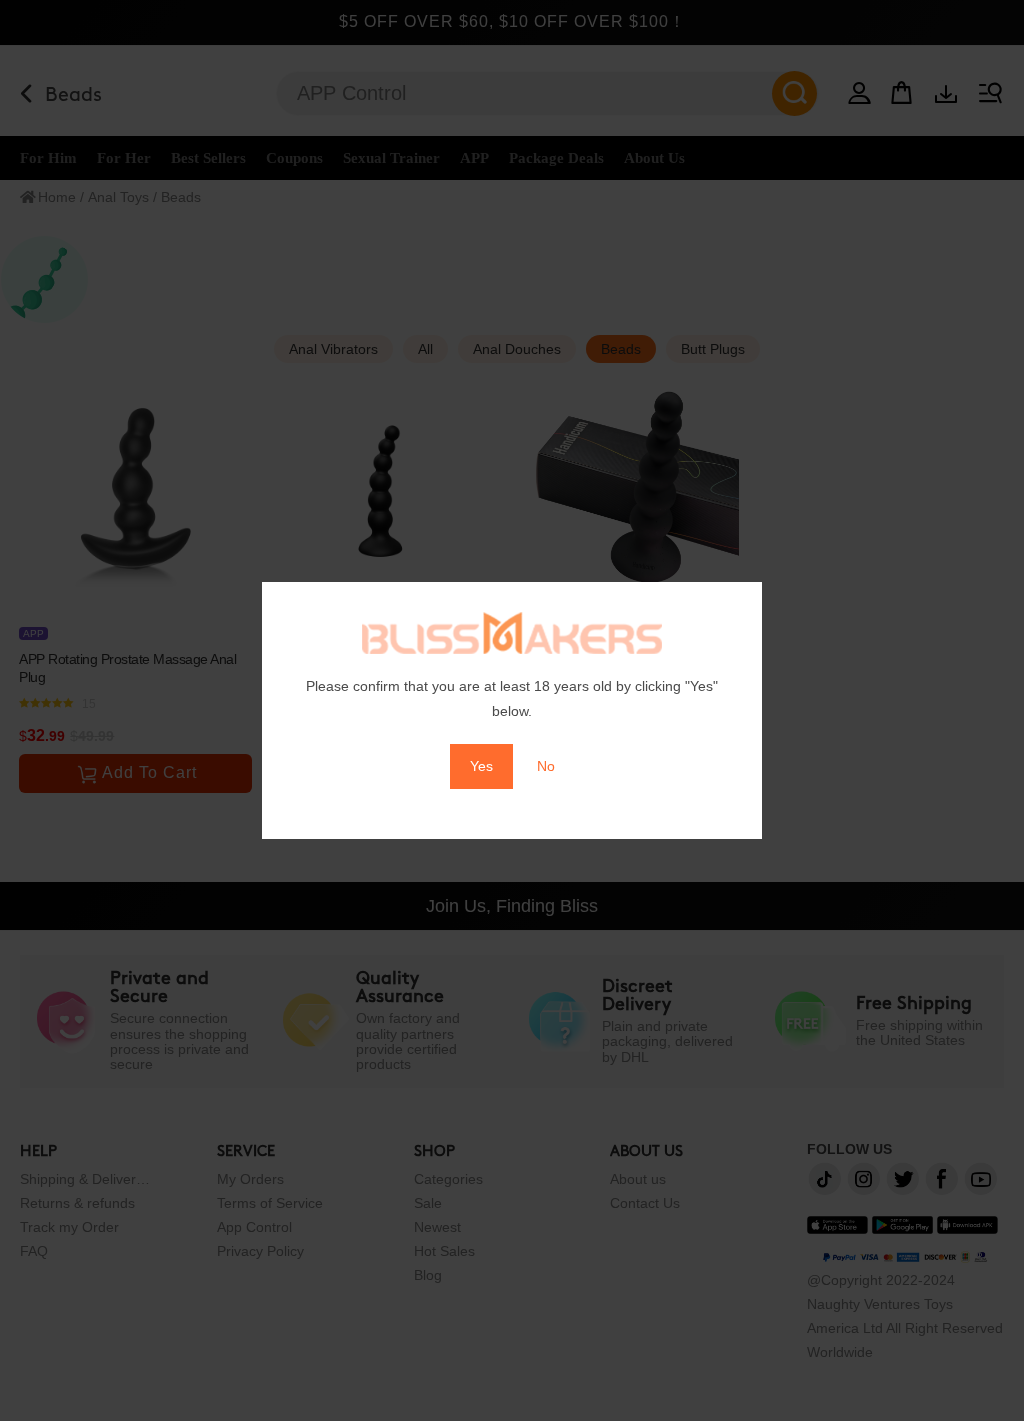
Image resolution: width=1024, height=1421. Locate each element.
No (546, 766)
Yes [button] (481, 766)
